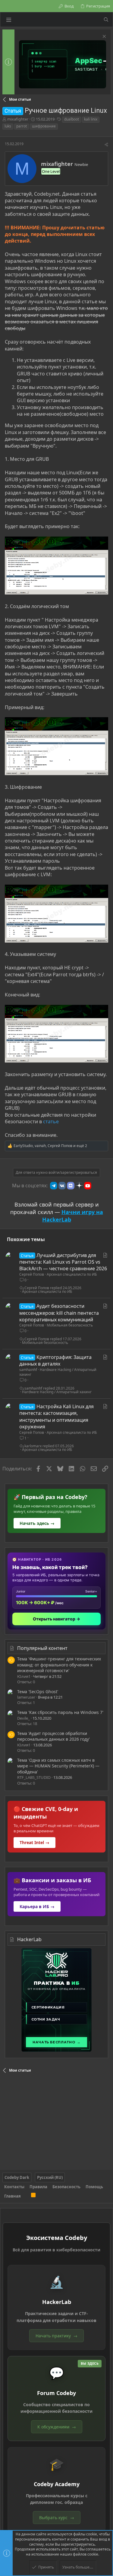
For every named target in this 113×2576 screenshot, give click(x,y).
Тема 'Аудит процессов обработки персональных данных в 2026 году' (53, 1736)
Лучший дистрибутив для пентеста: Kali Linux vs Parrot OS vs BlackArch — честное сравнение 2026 (63, 1262)
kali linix (91, 119)
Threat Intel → (35, 1842)
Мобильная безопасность (70, 1325)
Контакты (14, 2187)
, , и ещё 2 (50, 1146)
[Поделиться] (106, 145)
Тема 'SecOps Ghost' (38, 1692)
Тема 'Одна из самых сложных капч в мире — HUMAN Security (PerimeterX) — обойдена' (58, 1766)
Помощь (94, 2187)
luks (8, 126)
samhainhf (28, 1370)
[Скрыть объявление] (104, 37)
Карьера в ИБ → (37, 1906)
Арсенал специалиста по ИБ (72, 1274)
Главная (13, 2196)
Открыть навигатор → (56, 1619)
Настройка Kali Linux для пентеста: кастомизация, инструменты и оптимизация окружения (56, 1416)
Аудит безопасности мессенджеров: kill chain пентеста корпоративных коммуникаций (59, 1313)
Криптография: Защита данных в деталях (55, 1360)
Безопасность (66, 2187)
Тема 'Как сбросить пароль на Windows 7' (60, 1712)
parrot (22, 126)
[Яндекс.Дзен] (79, 1186)
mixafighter (18, 119)
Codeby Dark (17, 2177)
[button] (9, 20)
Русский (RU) (50, 2177)
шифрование (44, 126)
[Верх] (26, 2196)
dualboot (72, 119)
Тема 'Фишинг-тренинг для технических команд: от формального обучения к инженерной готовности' (59, 1665)
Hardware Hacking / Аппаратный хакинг (58, 1372)
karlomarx (33, 1446)
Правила (38, 2187)
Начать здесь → (37, 1523)
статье (51, 1121)
